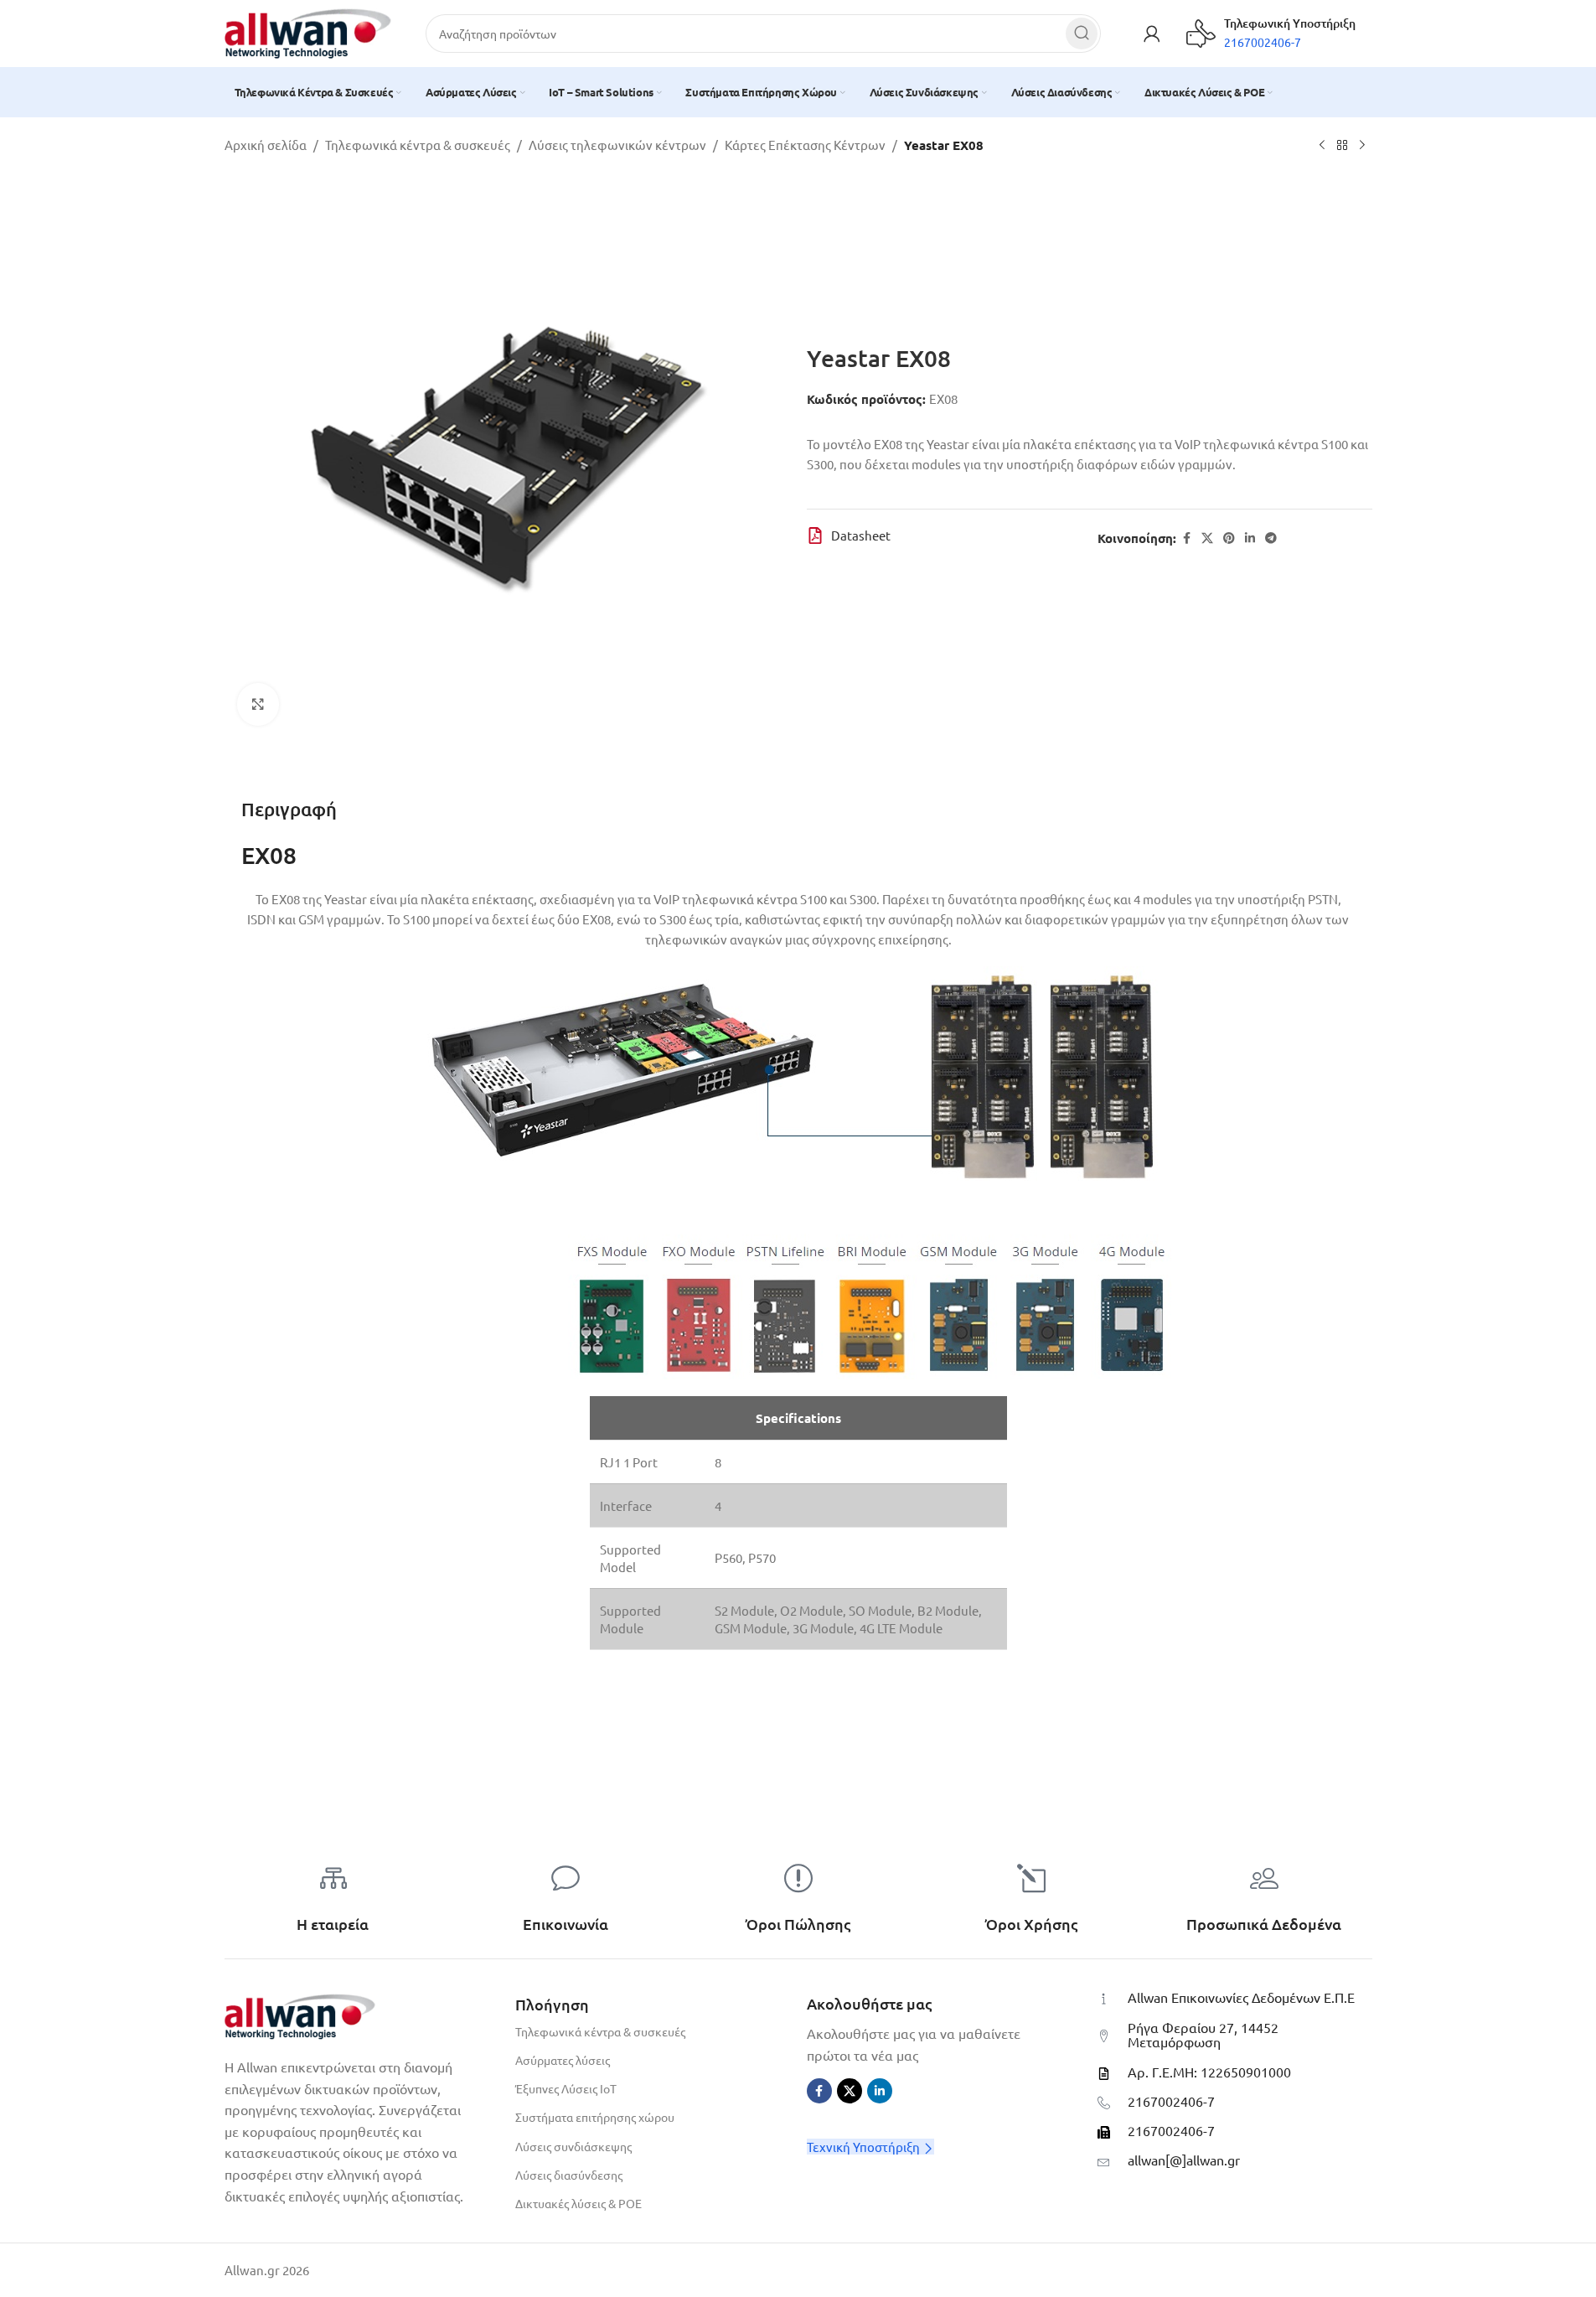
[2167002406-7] (1104, 2103)
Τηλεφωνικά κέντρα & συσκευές (418, 145)
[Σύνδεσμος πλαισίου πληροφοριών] (1271, 34)
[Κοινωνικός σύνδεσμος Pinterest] (1229, 538)
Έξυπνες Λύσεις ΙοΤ (566, 2088)
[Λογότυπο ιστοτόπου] (308, 31)
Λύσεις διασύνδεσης (569, 2175)
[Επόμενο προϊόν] (1362, 146)
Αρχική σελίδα (266, 145)
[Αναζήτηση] (1082, 34)
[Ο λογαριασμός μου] (1152, 34)
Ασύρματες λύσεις (563, 2060)
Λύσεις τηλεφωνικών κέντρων (617, 145)
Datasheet (861, 535)
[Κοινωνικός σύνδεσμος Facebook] (1186, 538)
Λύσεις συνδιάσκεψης (573, 2146)
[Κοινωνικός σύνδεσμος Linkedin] (1250, 538)
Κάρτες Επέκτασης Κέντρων (805, 145)
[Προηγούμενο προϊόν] (1322, 146)
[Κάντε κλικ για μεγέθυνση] (258, 704)
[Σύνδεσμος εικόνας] (300, 2014)
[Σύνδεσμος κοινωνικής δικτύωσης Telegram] (1271, 538)
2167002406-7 (1171, 2101)
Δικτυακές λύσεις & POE (578, 2203)
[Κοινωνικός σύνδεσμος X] (1207, 538)
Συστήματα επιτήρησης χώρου (595, 2117)
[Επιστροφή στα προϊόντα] (1342, 146)
